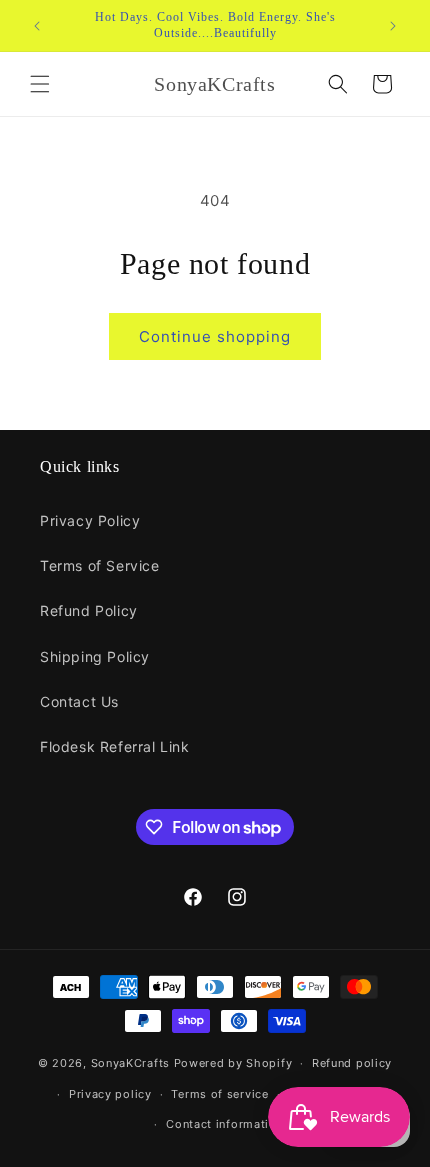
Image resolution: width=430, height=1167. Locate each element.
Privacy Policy (90, 520)
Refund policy (352, 1063)
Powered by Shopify (233, 1063)
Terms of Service (100, 565)
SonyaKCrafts (130, 1063)
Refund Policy (89, 610)
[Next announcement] (393, 26)
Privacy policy (110, 1094)
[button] (40, 84)
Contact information (224, 1124)
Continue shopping (215, 336)
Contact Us (79, 701)
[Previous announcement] (37, 26)
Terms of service (219, 1094)
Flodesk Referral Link (115, 746)
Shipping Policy (95, 656)
